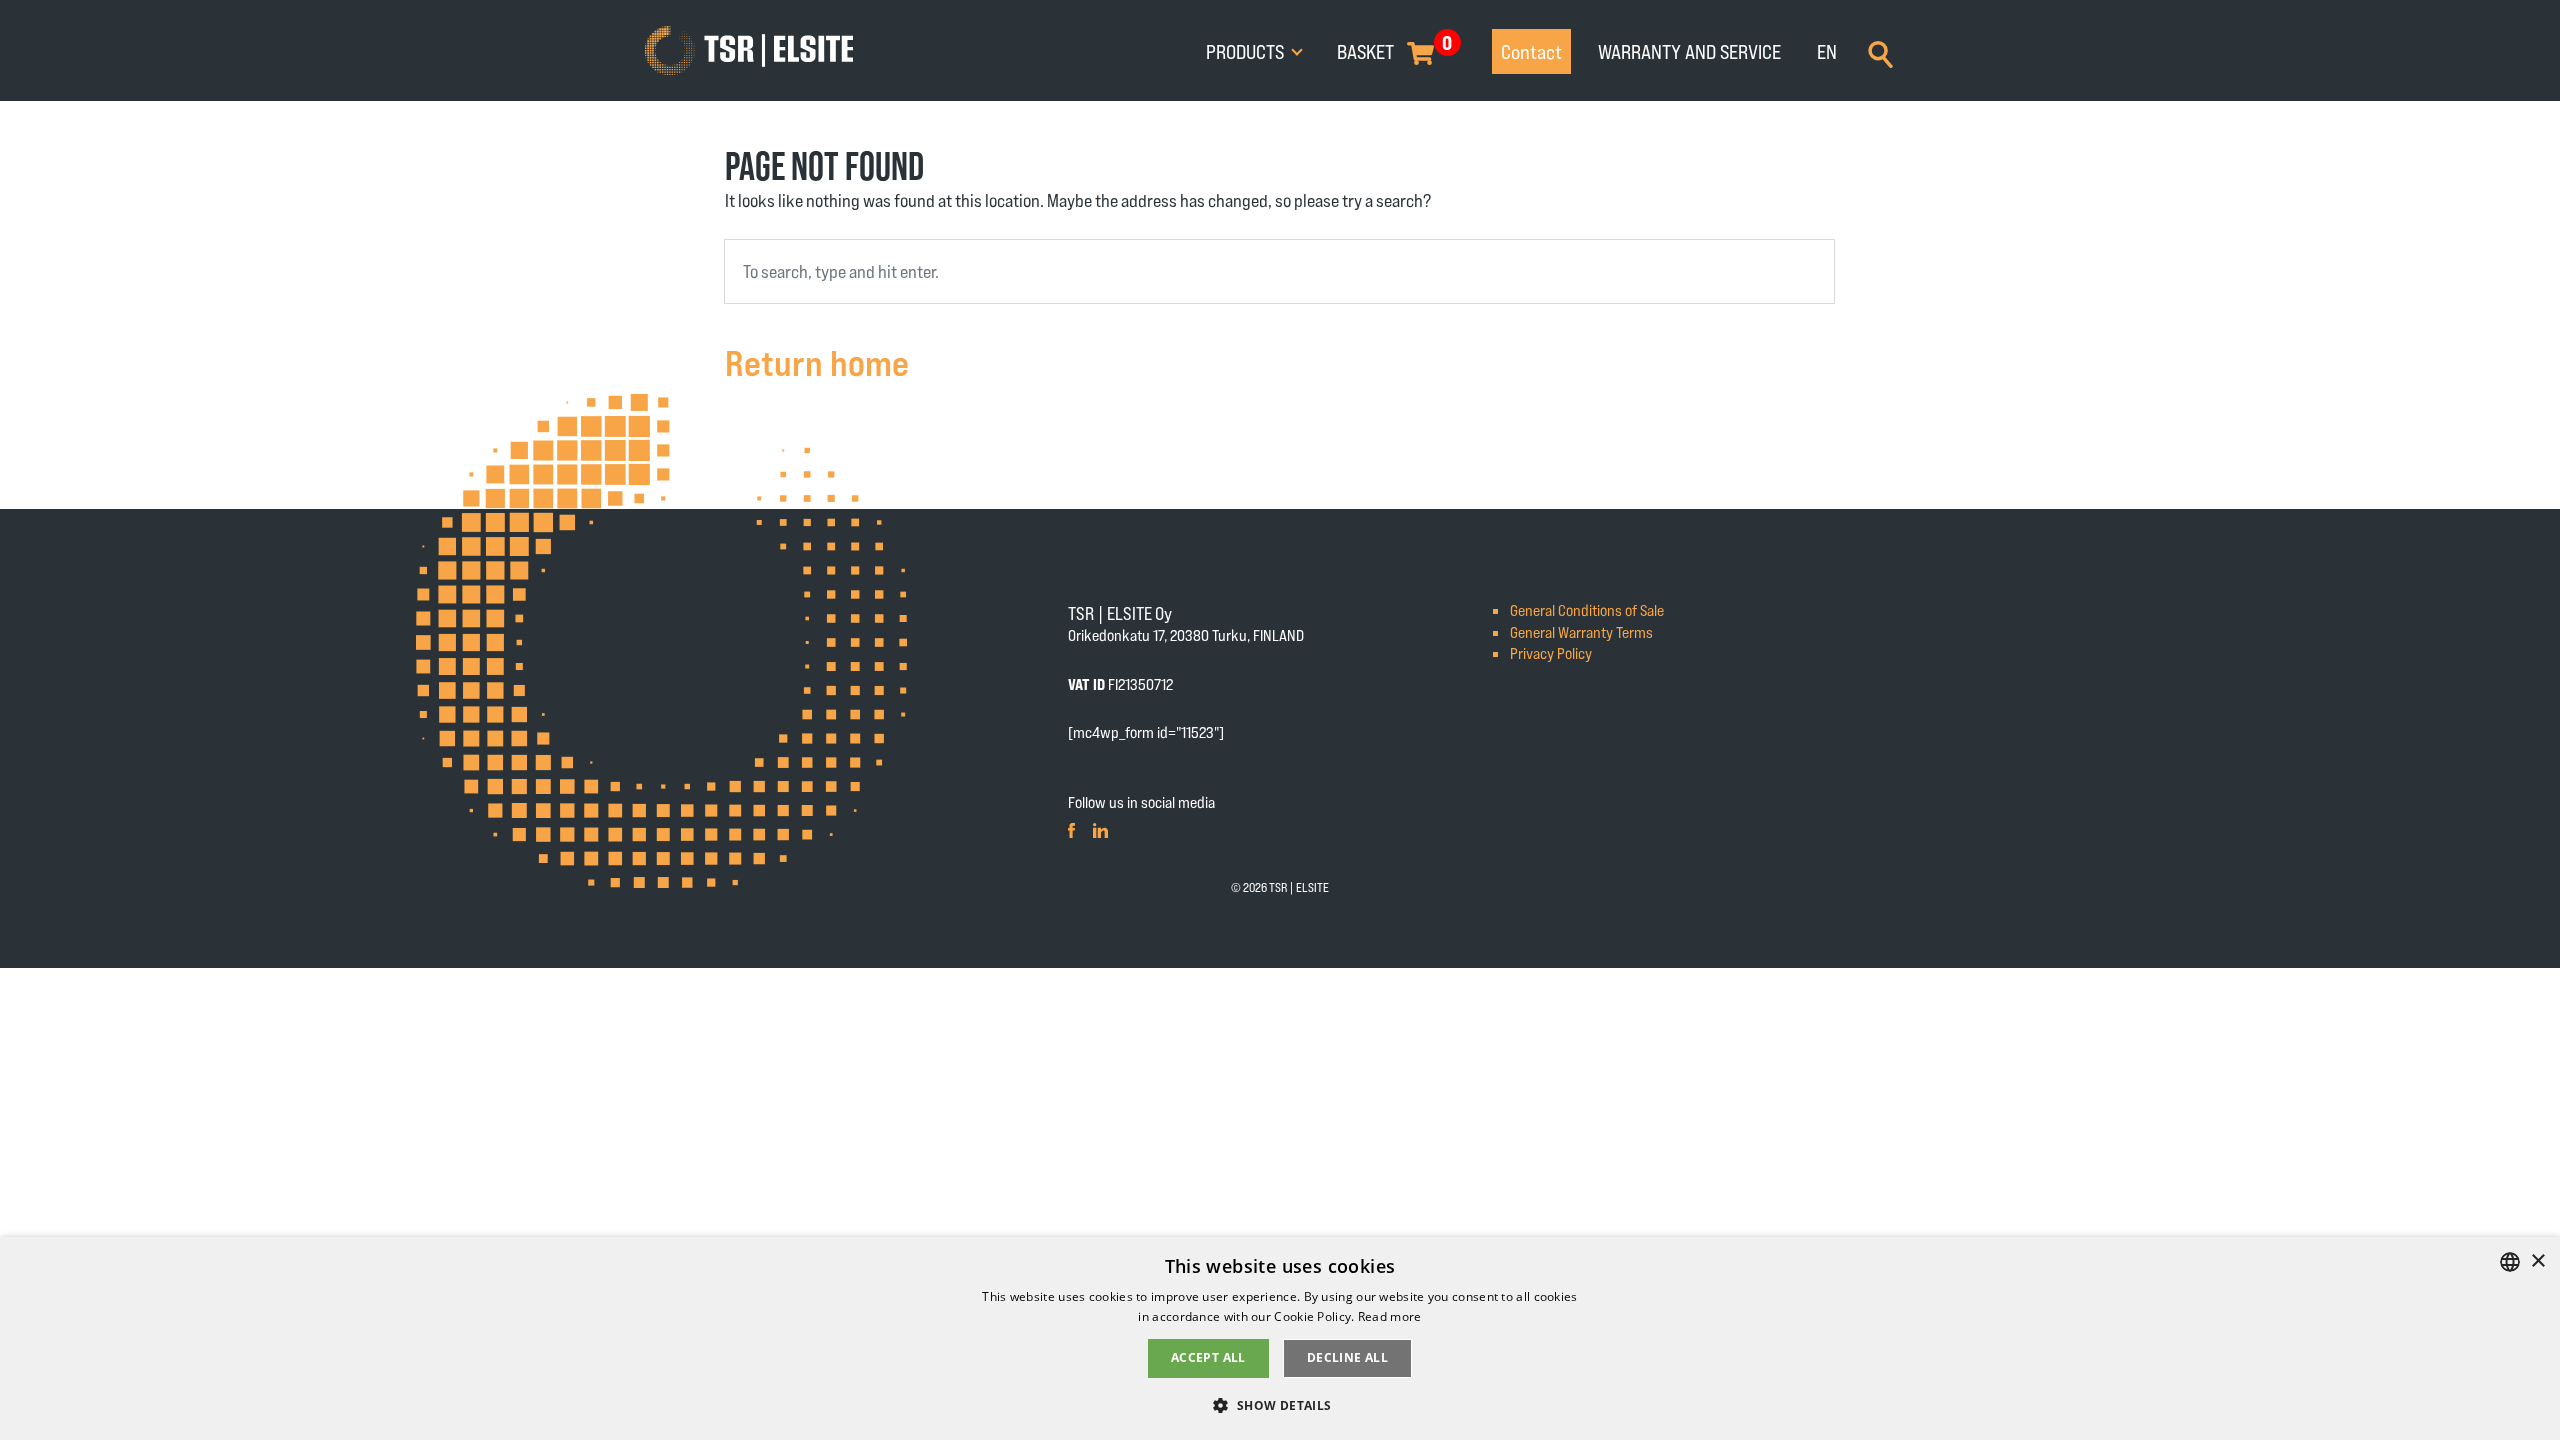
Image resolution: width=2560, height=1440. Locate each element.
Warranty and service (1689, 51)
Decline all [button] (1347, 1357)
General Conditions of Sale (1587, 609)
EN (1827, 51)
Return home (817, 361)
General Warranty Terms (1581, 631)
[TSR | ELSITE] (749, 51)
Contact (1531, 51)
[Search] (1880, 52)
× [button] (2537, 1261)
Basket (1365, 51)
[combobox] (1279, 271)
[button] (1279, 1404)
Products (1247, 51)
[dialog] (1280, 1338)
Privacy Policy (1551, 652)
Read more (1390, 1316)
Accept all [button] (1208, 1357)
